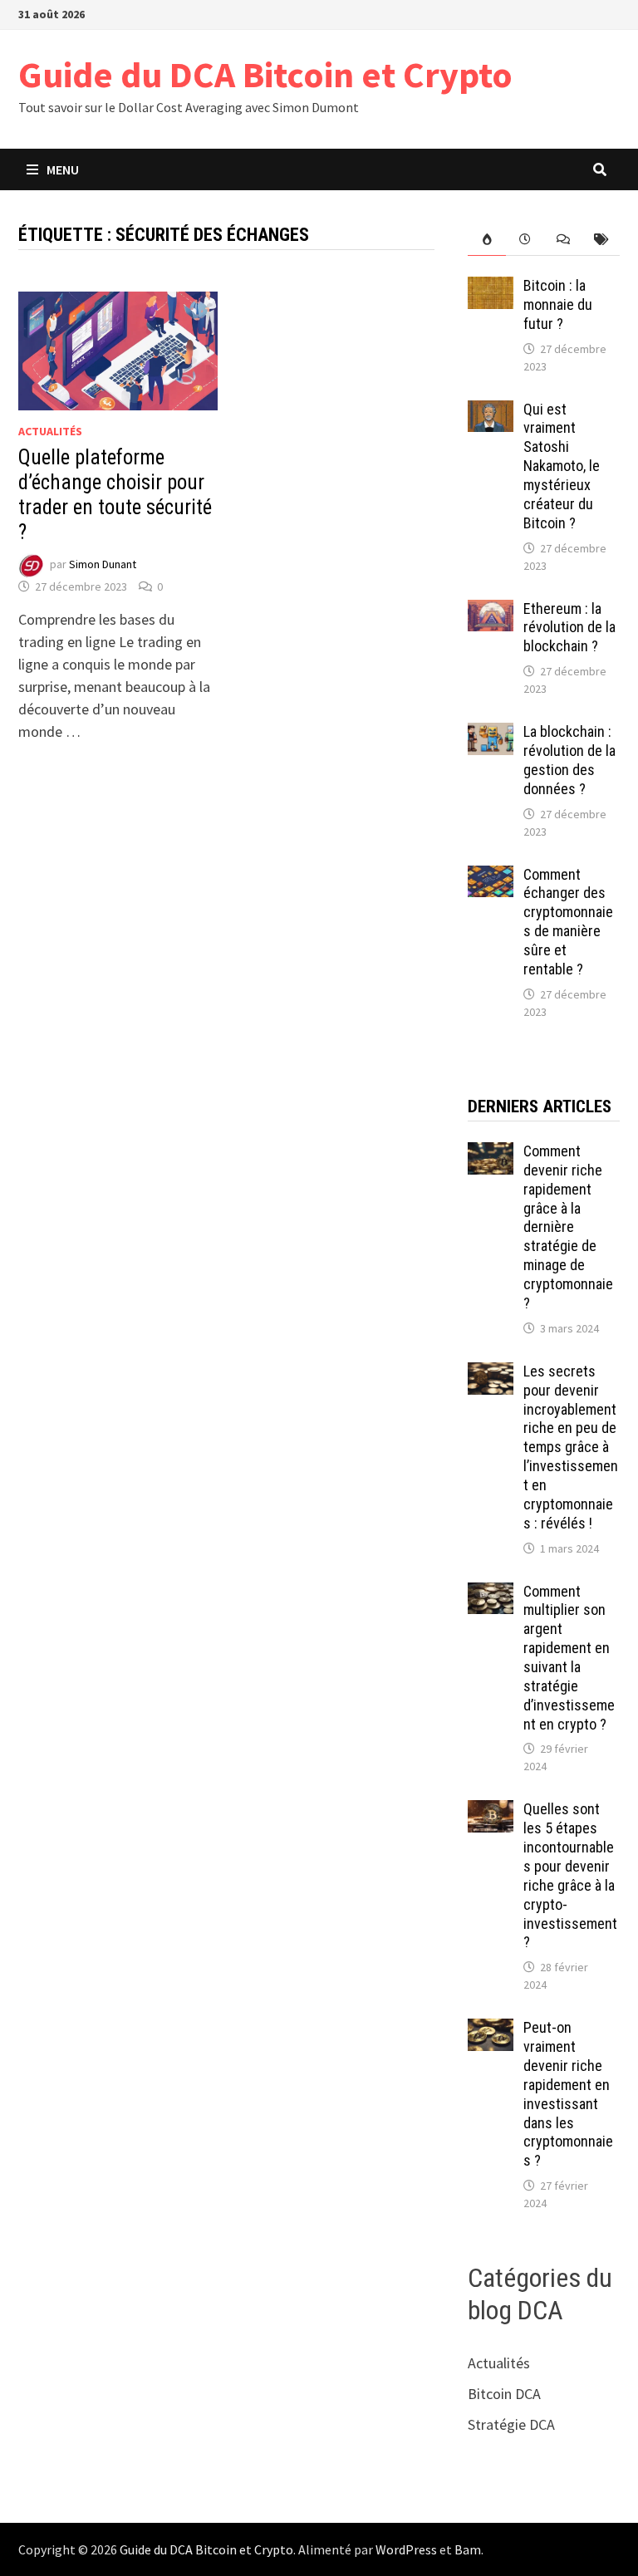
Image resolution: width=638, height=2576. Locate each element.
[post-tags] (601, 240)
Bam (468, 2549)
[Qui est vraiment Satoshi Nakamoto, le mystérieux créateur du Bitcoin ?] (491, 412)
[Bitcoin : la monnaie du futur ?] (491, 288)
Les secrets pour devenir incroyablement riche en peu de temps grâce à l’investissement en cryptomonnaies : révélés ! (571, 1447)
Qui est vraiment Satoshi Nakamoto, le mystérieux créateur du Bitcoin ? (562, 466)
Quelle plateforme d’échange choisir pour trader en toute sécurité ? (115, 495)
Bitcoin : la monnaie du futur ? (558, 304)
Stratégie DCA (511, 2424)
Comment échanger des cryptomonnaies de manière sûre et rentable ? (568, 922)
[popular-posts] (487, 240)
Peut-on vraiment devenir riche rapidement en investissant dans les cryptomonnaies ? (568, 2094)
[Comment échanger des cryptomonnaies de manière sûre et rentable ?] (491, 877)
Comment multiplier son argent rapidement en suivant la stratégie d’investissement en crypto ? (569, 1658)
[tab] (487, 240)
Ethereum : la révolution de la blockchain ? (569, 628)
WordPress (406, 2549)
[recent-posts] (525, 240)
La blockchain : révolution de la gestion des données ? (569, 760)
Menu (63, 169)
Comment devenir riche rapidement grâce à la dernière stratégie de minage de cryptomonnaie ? (568, 1227)
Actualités (50, 431)
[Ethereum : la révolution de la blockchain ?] (491, 611)
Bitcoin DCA (504, 2394)
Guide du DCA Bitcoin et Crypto (265, 74)
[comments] (563, 240)
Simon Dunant (103, 565)
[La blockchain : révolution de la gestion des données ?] (491, 734)
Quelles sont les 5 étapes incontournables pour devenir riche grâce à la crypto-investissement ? (570, 1875)
